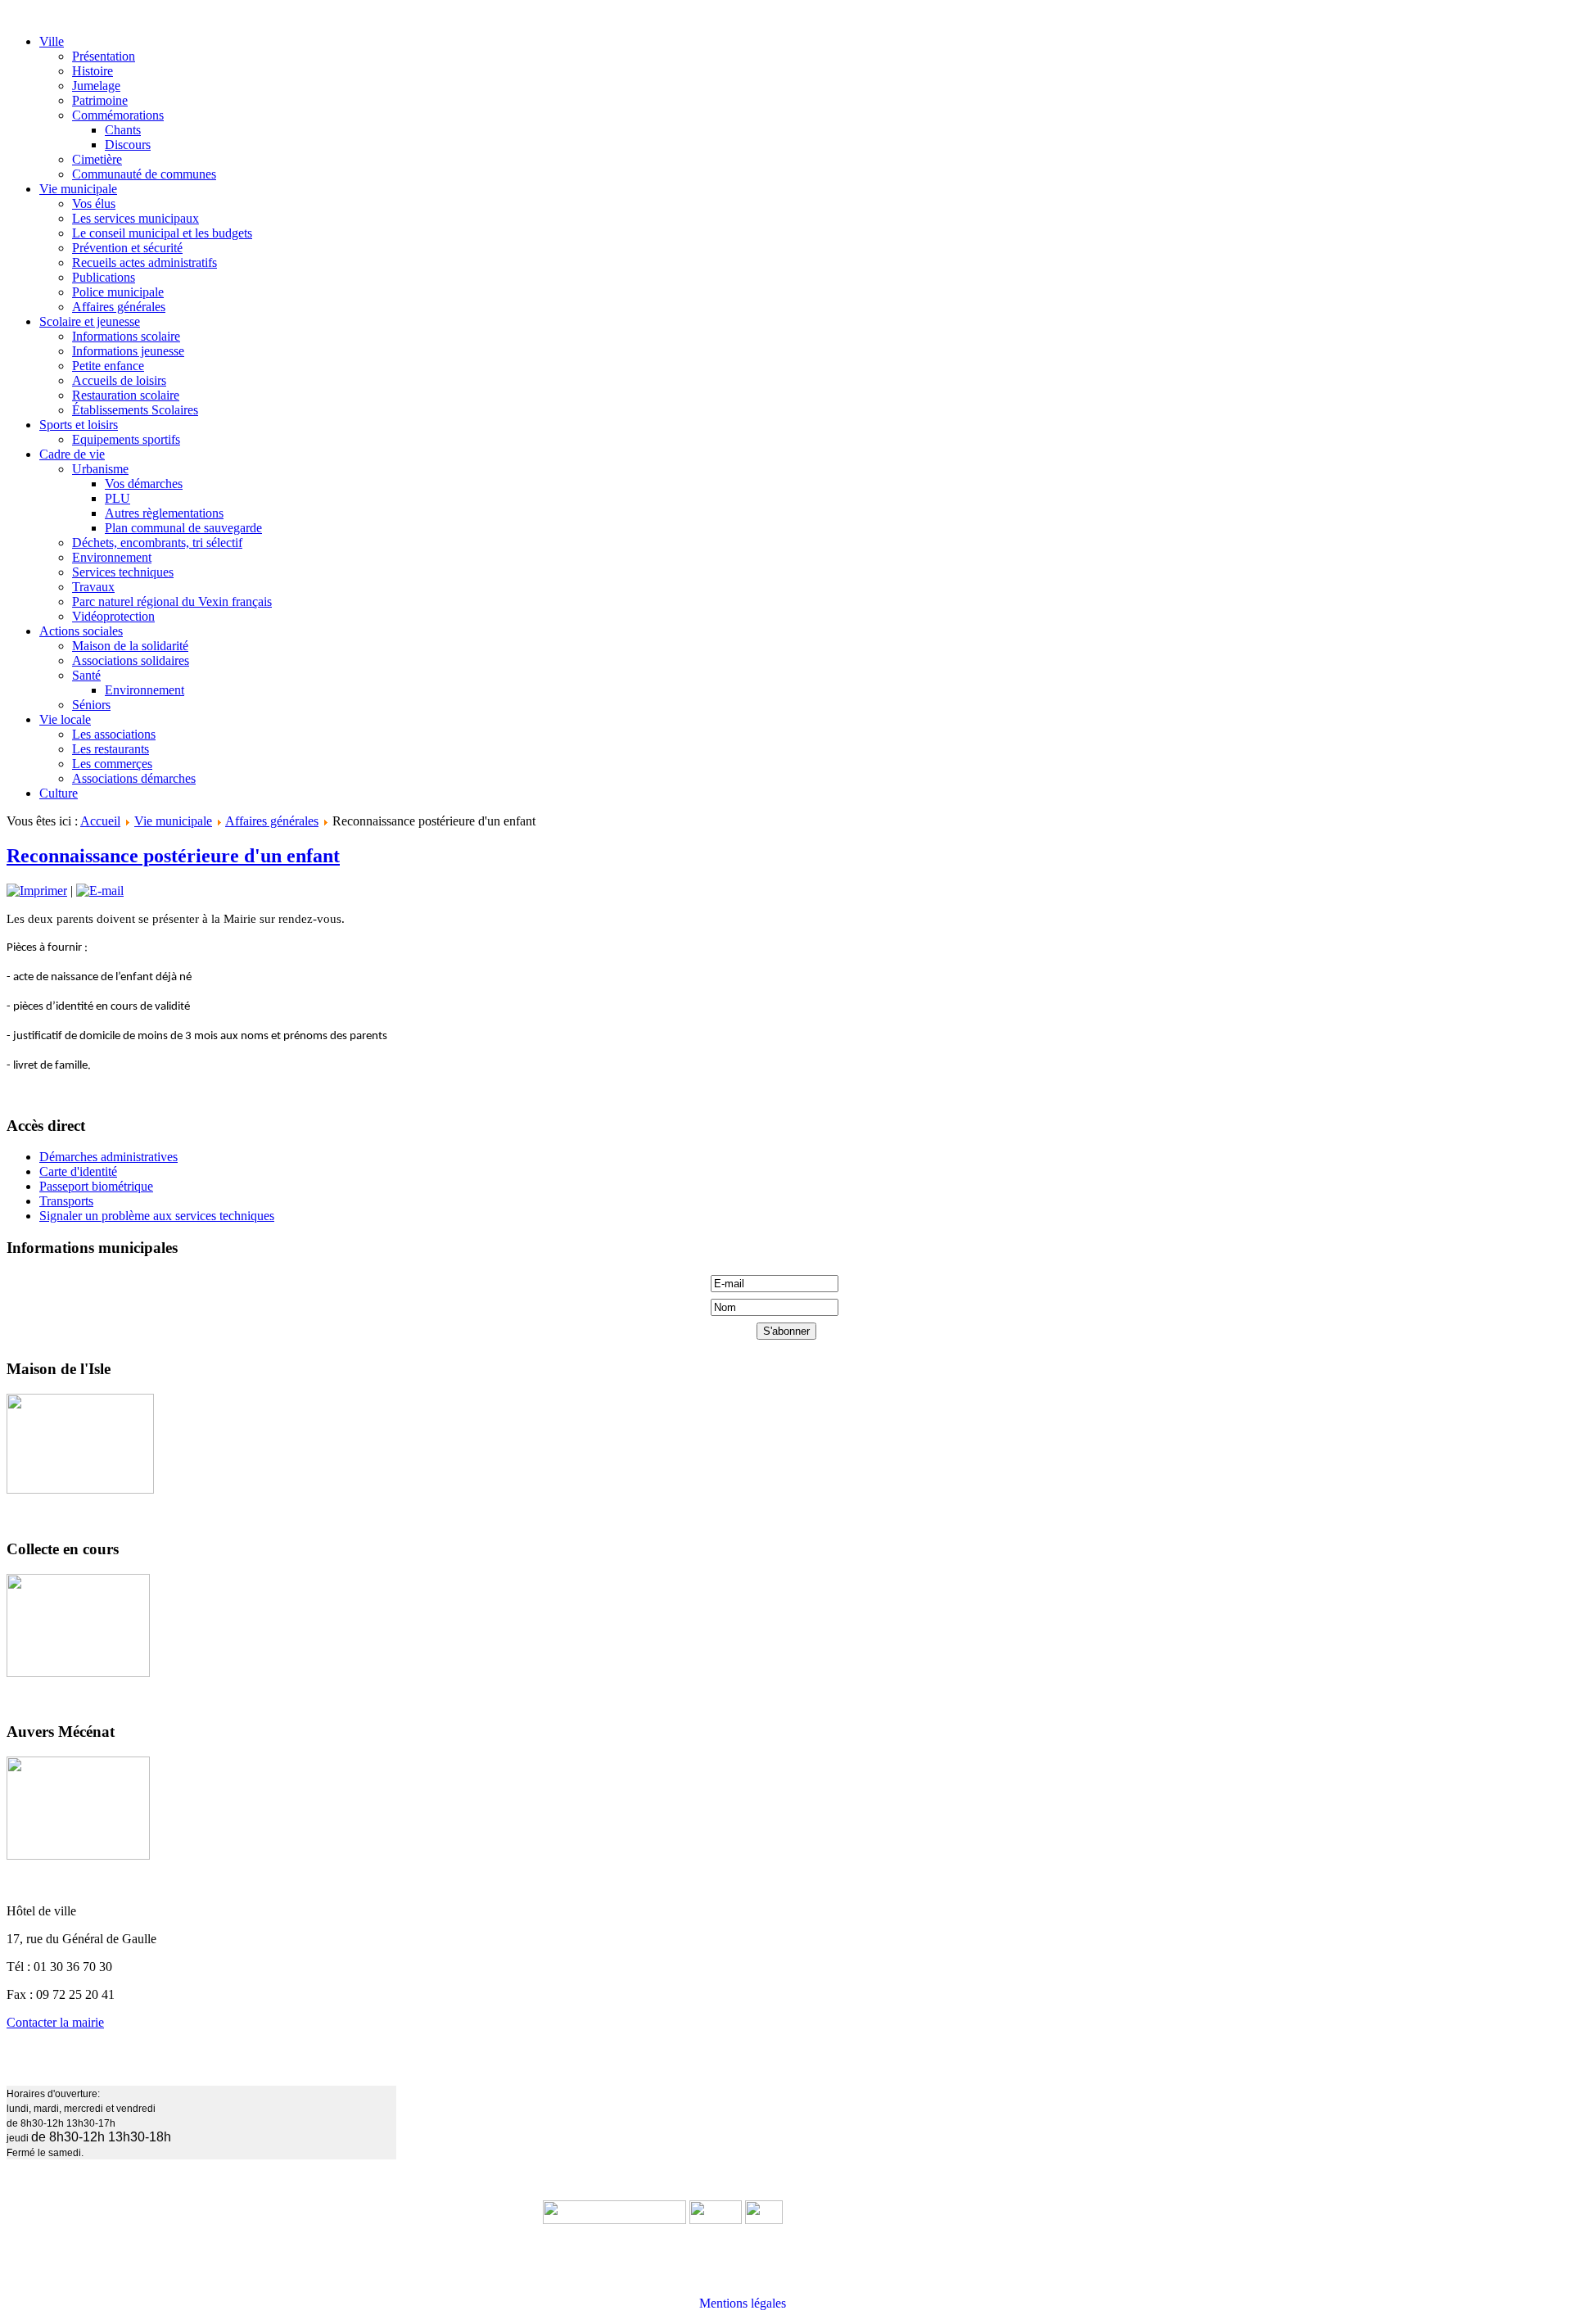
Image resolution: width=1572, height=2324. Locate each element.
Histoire (93, 71)
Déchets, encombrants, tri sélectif (157, 543)
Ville (52, 41)
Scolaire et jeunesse (90, 321)
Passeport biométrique (96, 1186)
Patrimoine (100, 100)
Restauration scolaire (126, 395)
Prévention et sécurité (127, 248)
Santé (86, 675)
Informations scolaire (126, 336)
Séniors (91, 705)
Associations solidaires (131, 660)
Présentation (104, 56)
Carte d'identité (78, 1171)
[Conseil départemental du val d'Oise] (764, 2220)
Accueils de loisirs (119, 380)
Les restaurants (111, 749)
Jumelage (96, 86)
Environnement (112, 557)
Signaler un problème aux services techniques (157, 1216)
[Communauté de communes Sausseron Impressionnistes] (614, 2220)
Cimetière (97, 159)
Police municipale (118, 292)
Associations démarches (134, 778)
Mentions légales (743, 2303)
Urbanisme (100, 469)
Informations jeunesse (128, 351)
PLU (117, 498)
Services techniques (123, 572)
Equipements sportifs (126, 439)
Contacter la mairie (55, 2022)
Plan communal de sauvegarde (183, 528)
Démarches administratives (108, 1157)
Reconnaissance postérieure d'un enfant (173, 856)
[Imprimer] (37, 891)
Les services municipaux (136, 218)
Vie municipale (78, 189)
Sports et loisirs (79, 425)
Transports (66, 1201)
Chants (123, 130)
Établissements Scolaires (135, 410)
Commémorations (118, 115)
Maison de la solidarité (130, 646)
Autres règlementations (164, 513)
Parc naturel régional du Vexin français (172, 601)
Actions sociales (81, 631)
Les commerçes (112, 764)
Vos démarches (144, 484)
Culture (59, 793)
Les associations (114, 734)
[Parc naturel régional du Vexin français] (716, 2220)
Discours (128, 145)
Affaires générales (119, 307)
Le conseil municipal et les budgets (162, 233)
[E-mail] (100, 891)
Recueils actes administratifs (145, 262)
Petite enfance (108, 366)
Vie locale (65, 719)
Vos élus (94, 203)
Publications (104, 277)
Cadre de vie (72, 454)
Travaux (93, 587)
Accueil (100, 821)
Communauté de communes (144, 174)
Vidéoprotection (113, 616)
